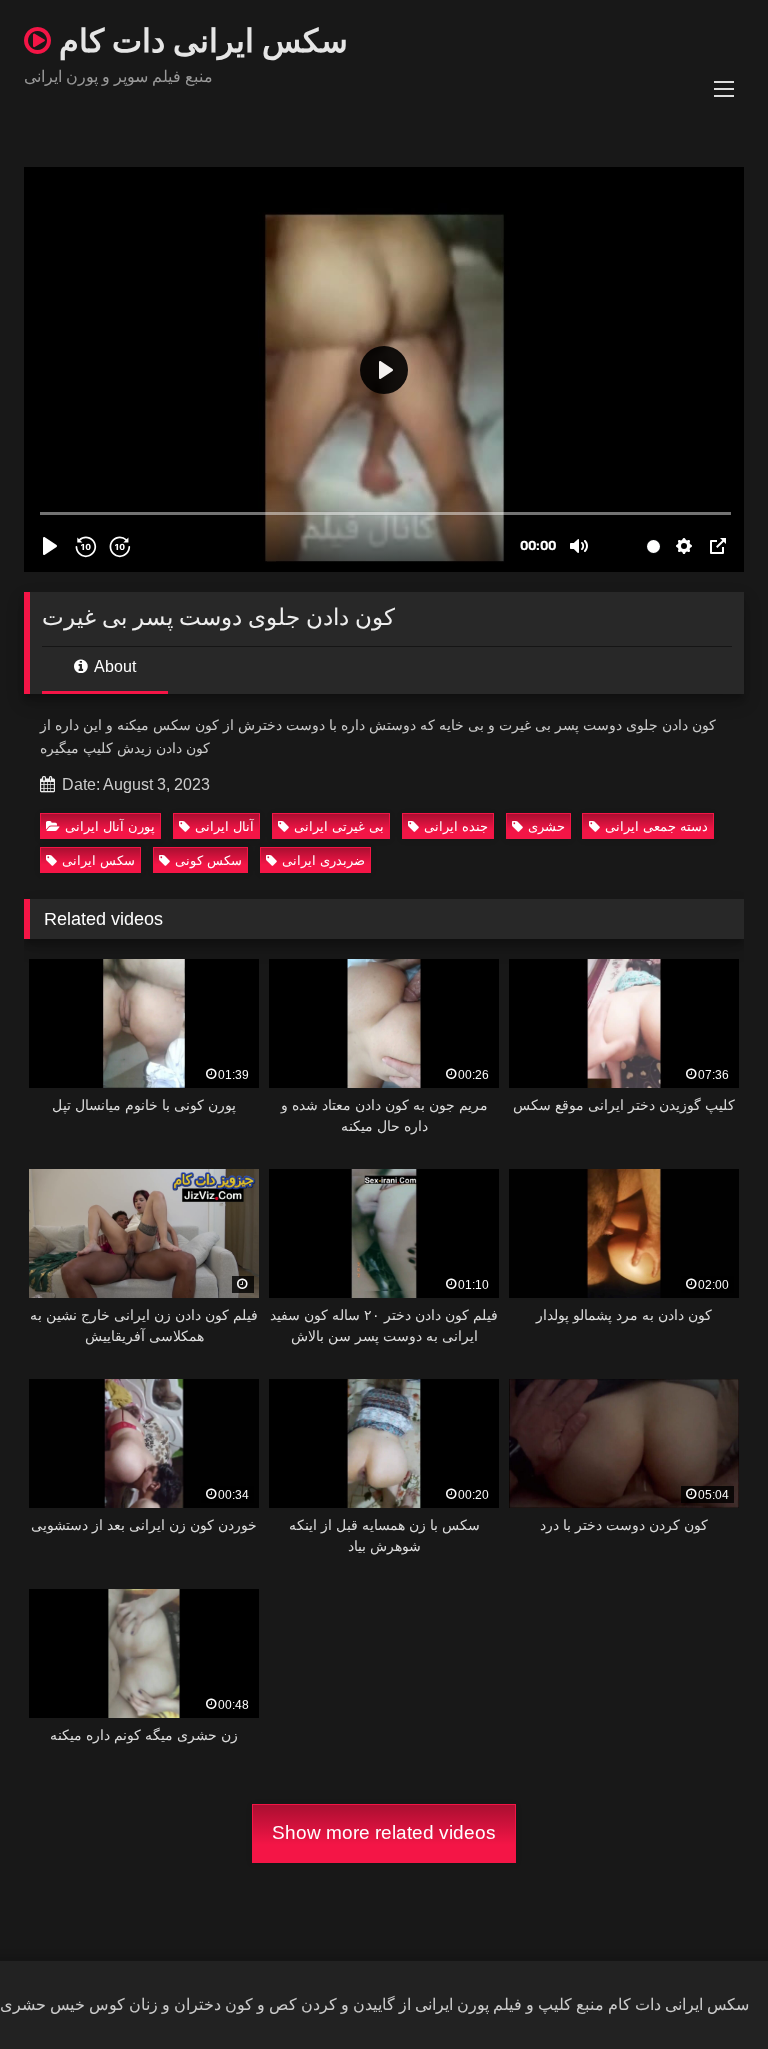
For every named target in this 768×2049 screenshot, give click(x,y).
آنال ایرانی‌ (224, 826)
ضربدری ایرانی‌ (323, 860)
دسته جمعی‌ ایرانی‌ (656, 826)
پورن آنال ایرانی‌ (110, 826)
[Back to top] (706, 1989)
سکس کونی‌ (208, 860)
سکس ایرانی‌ (98, 860)
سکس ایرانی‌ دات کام (199, 39)
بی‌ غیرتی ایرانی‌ (339, 826)
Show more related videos (384, 1832)
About (113, 666)
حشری (546, 826)
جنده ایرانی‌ (456, 826)
